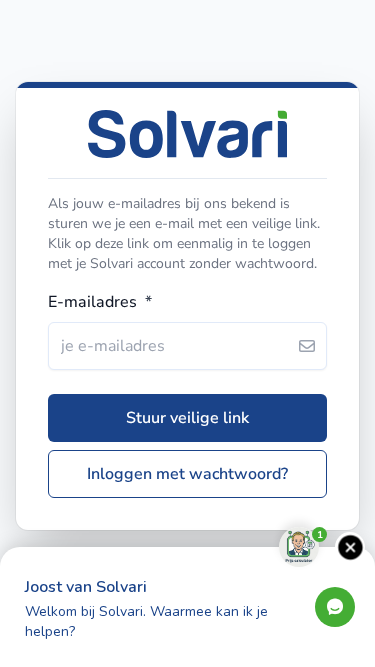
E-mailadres (100, 302)
